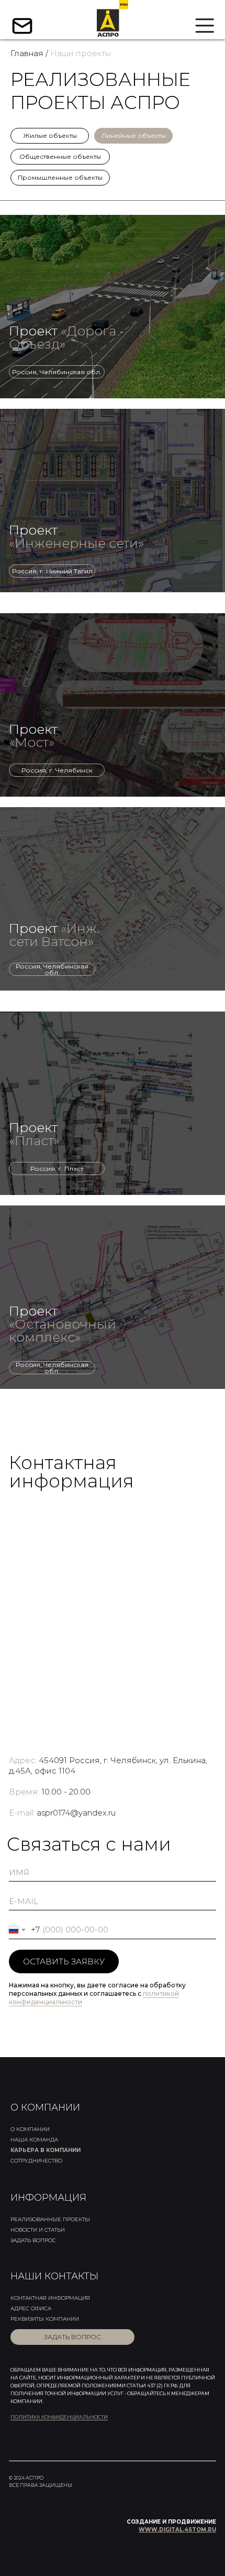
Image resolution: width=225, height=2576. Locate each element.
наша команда (34, 2140)
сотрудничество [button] (36, 2161)
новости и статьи (38, 2230)
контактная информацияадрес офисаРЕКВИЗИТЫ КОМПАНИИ (50, 2308)
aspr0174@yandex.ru (76, 1813)
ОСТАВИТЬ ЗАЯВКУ (64, 1961)
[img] (113, 307)
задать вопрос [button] (33, 2240)
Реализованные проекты (50, 2219)
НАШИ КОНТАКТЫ (54, 2276)
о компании (30, 2129)
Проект (67, 337)
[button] (72, 2337)
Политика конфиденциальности (59, 2417)
